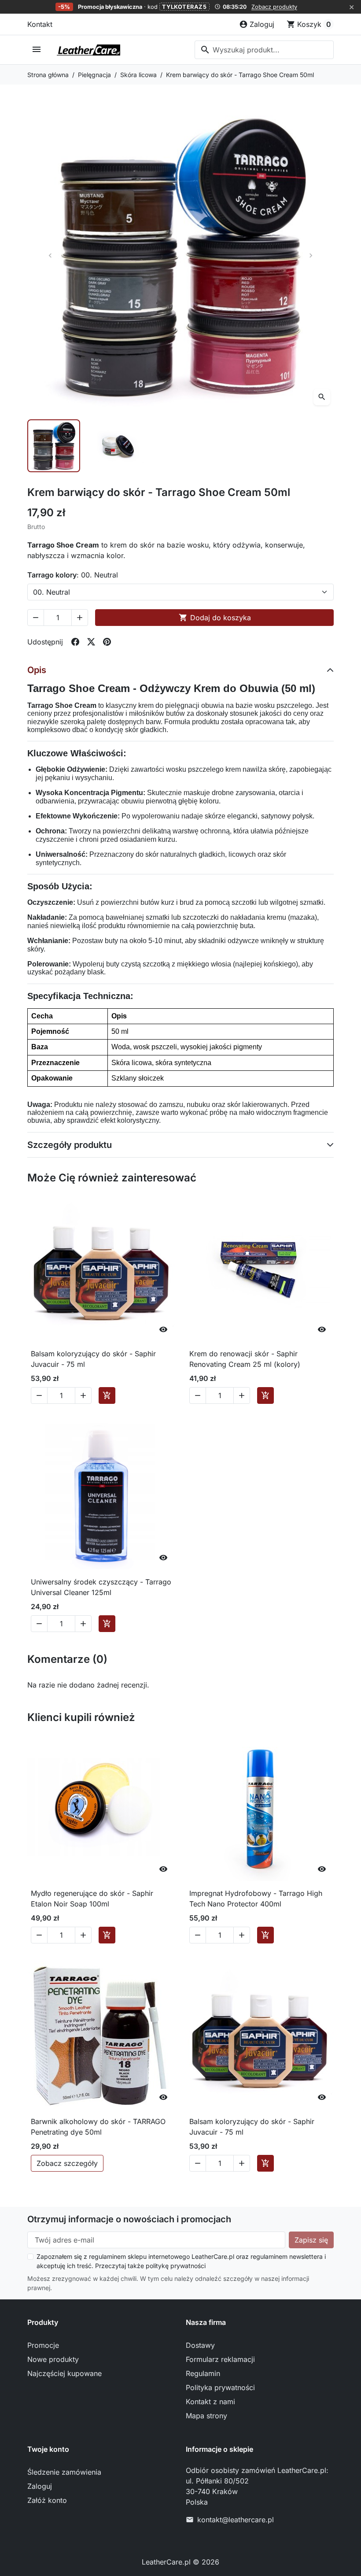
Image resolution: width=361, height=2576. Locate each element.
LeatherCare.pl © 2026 (180, 2562)
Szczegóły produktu (70, 1145)
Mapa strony (206, 2416)
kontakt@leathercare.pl (236, 2520)
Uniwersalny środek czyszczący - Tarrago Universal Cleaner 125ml (101, 1587)
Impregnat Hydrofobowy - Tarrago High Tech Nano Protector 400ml (256, 1899)
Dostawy (200, 2345)
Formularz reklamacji (220, 2359)
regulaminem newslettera (287, 2256)
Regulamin (203, 2373)
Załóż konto (47, 2500)
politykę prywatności (176, 2266)
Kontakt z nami (210, 2402)
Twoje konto (48, 2449)
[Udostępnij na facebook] (75, 642)
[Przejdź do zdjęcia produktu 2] (117, 446)
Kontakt (40, 24)
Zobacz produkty (274, 7)
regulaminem (107, 2256)
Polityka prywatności (220, 2387)
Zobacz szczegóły (67, 2163)
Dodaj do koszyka (215, 618)
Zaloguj (40, 2486)
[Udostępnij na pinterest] (107, 642)
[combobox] (264, 50)
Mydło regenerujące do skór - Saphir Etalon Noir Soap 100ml (92, 1899)
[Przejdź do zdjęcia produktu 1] (54, 446)
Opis (37, 670)
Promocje (43, 2345)
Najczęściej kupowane (64, 2373)
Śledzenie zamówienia (64, 2472)
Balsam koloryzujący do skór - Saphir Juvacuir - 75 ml (93, 1359)
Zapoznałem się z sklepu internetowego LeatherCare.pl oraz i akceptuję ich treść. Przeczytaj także (181, 2261)
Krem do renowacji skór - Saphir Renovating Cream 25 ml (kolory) (245, 1359)
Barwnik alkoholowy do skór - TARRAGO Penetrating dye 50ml (98, 2127)
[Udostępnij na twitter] (91, 642)
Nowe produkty (53, 2359)
